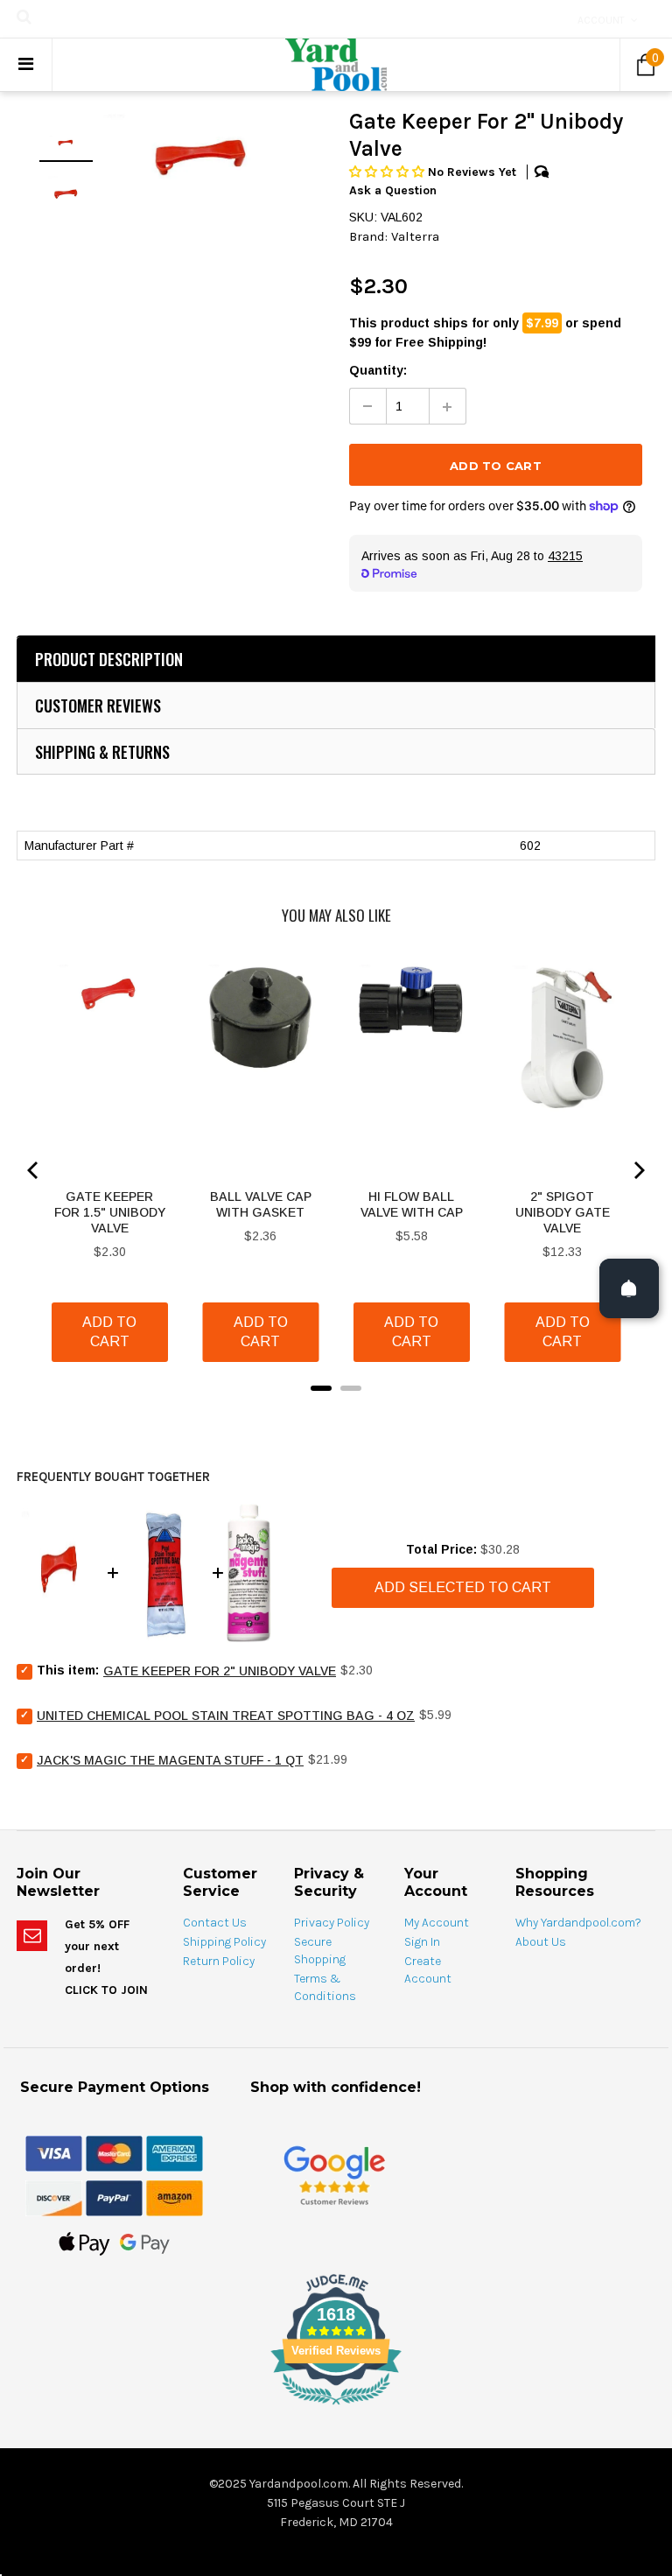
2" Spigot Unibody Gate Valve (563, 1212)
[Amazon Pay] (175, 2197)
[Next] (638, 1170)
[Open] (629, 1288)
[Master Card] (114, 2152)
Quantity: (378, 370)
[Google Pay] (145, 2243)
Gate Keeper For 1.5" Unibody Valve (110, 1212)
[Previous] (34, 1170)
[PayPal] (114, 2197)
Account (601, 20)
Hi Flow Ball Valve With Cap (412, 1204)
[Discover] (54, 2197)
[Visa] (54, 2152)
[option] (204, 160)
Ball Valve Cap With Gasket (261, 1204)
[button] (388, 172)
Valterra (415, 236)
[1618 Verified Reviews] (336, 2408)
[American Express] (175, 2152)
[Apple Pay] (84, 2243)
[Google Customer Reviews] (334, 2175)
